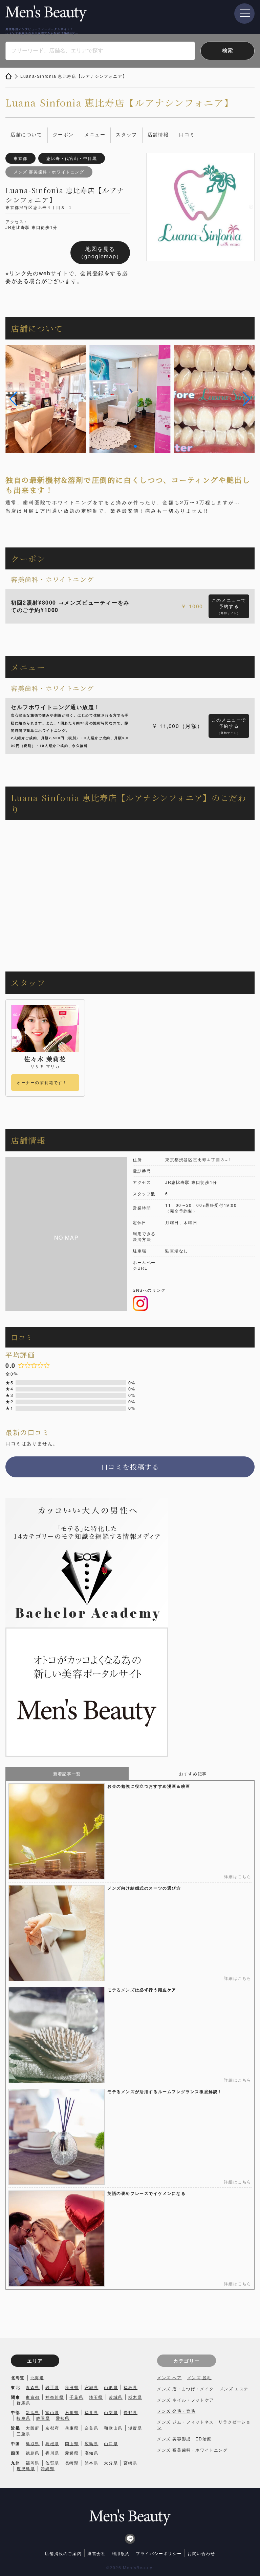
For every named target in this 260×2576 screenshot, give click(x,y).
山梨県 (111, 2412)
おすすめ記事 (193, 1773)
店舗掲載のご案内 (63, 2553)
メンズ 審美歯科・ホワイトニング (192, 2450)
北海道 (37, 2377)
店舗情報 (158, 134)
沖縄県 (48, 2468)
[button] (13, 399)
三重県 (24, 2433)
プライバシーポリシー (159, 2553)
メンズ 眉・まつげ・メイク (186, 2388)
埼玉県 (96, 2397)
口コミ (187, 134)
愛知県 (63, 2418)
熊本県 (92, 2463)
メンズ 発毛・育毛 (176, 2411)
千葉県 (76, 2397)
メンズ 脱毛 (200, 2377)
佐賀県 (52, 2463)
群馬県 (24, 2403)
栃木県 (135, 2397)
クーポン (63, 134)
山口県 (111, 2443)
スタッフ (126, 134)
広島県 (92, 2443)
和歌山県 (113, 2428)
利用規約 (121, 2553)
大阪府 (33, 2428)
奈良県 (92, 2428)
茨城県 (116, 2397)
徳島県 (33, 2453)
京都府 (52, 2428)
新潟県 (33, 2412)
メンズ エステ (234, 2388)
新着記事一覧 (67, 1773)
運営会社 (96, 2553)
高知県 (92, 2453)
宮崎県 (131, 2463)
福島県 (131, 2387)
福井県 (92, 2412)
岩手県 (52, 2387)
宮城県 (92, 2387)
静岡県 (43, 2418)
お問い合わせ (201, 2553)
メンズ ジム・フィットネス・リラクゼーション (204, 2425)
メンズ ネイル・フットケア (186, 2400)
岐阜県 (24, 2418)
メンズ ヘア (169, 2377)
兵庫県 (72, 2428)
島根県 (52, 2443)
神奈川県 (55, 2397)
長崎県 (72, 2463)
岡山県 (72, 2443)
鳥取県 (33, 2443)
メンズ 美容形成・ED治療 (184, 2439)
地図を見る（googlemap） (100, 252)
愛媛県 (72, 2453)
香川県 (52, 2453)
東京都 (33, 2397)
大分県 (111, 2463)
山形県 (111, 2387)
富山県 (52, 2412)
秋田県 (72, 2387)
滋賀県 (135, 2428)
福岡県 (33, 2463)
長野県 (131, 2412)
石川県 (72, 2412)
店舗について (26, 134)
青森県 (33, 2387)
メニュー (95, 134)
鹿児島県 (26, 2468)
